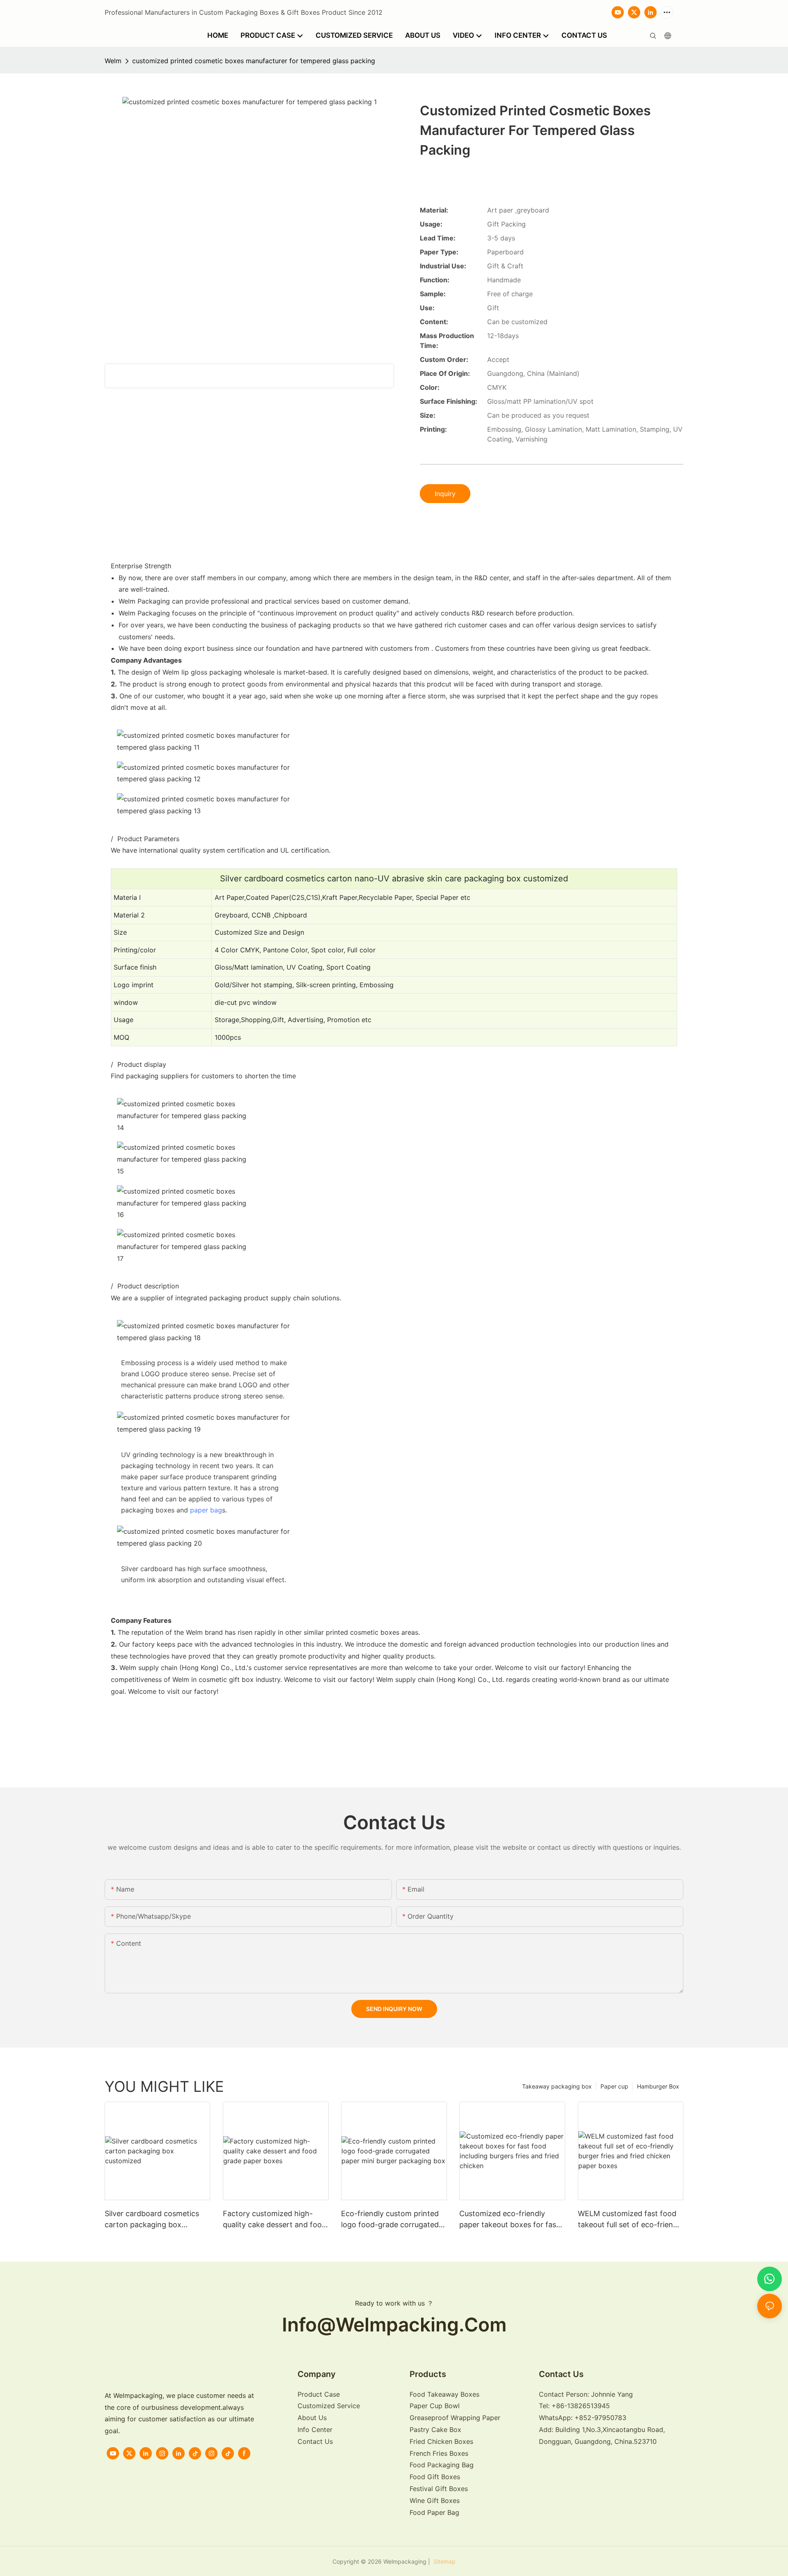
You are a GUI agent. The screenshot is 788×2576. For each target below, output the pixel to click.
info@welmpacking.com (394, 2324)
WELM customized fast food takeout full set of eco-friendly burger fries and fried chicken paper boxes (631, 2220)
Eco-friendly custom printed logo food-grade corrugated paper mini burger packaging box (391, 2220)
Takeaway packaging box (557, 2086)
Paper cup (614, 2086)
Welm (113, 61)
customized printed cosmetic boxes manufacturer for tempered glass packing (254, 61)
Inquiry (445, 494)
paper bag (206, 1510)
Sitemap (444, 2561)
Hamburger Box (658, 2086)
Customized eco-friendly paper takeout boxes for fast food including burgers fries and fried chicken (509, 2220)
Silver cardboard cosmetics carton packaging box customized (152, 2220)
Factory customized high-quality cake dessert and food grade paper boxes (275, 2220)
